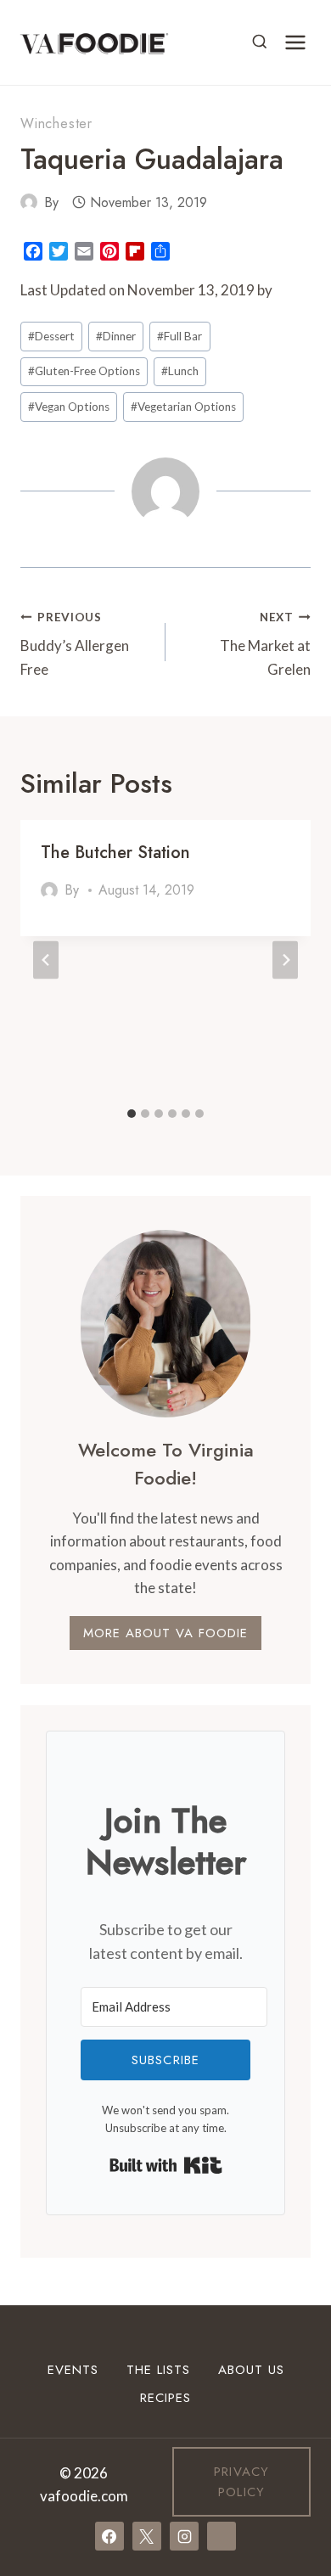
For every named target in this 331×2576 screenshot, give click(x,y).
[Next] (285, 960)
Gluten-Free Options (84, 371)
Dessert (51, 336)
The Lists (158, 2370)
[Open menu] (295, 42)
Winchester (56, 123)
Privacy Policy (241, 2482)
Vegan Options (69, 407)
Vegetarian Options (183, 407)
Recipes (165, 2398)
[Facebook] (109, 2536)
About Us (251, 2370)
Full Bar (180, 336)
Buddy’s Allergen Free (75, 644)
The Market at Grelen (265, 644)
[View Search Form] (260, 42)
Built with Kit (166, 2165)
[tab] (132, 1114)
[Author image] (29, 202)
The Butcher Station (115, 853)
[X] (147, 2536)
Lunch (180, 371)
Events (73, 2370)
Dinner (116, 336)
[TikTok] (222, 2536)
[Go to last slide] (46, 960)
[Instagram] (184, 2536)
